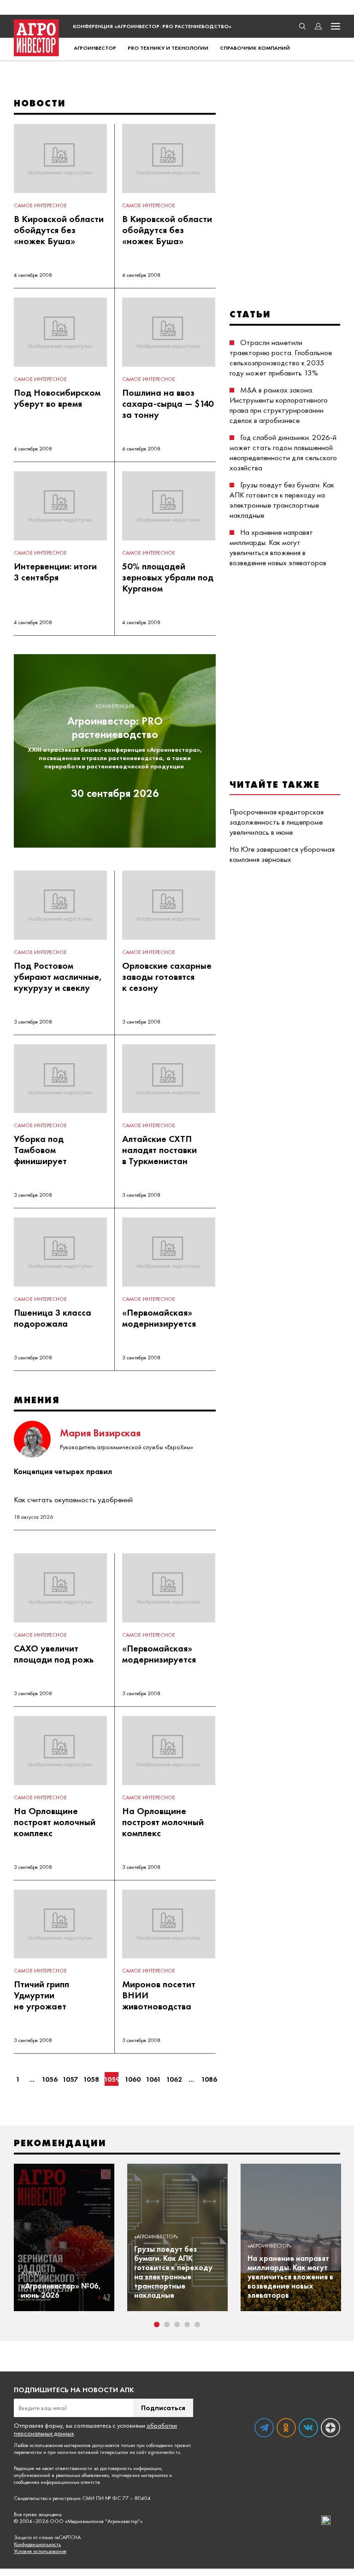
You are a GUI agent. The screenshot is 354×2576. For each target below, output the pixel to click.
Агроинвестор (95, 48)
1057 (70, 2079)
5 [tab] (197, 2324)
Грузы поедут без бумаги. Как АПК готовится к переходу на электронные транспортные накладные (282, 500)
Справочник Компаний (255, 48)
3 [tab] (177, 2324)
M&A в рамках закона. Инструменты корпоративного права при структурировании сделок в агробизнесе (279, 405)
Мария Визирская (100, 1433)
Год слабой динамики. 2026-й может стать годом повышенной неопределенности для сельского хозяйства (283, 452)
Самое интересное (40, 205)
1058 (91, 2079)
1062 (174, 2079)
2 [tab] (167, 2324)
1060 (132, 2079)
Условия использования (40, 2551)
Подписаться (163, 2408)
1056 (49, 2079)
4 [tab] (187, 2324)
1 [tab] (157, 2324)
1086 (209, 2079)
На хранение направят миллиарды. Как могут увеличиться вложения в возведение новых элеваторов (278, 547)
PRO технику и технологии (168, 48)
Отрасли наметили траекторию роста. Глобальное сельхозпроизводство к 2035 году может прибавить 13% (281, 357)
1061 (153, 2079)
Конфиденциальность (37, 2544)
